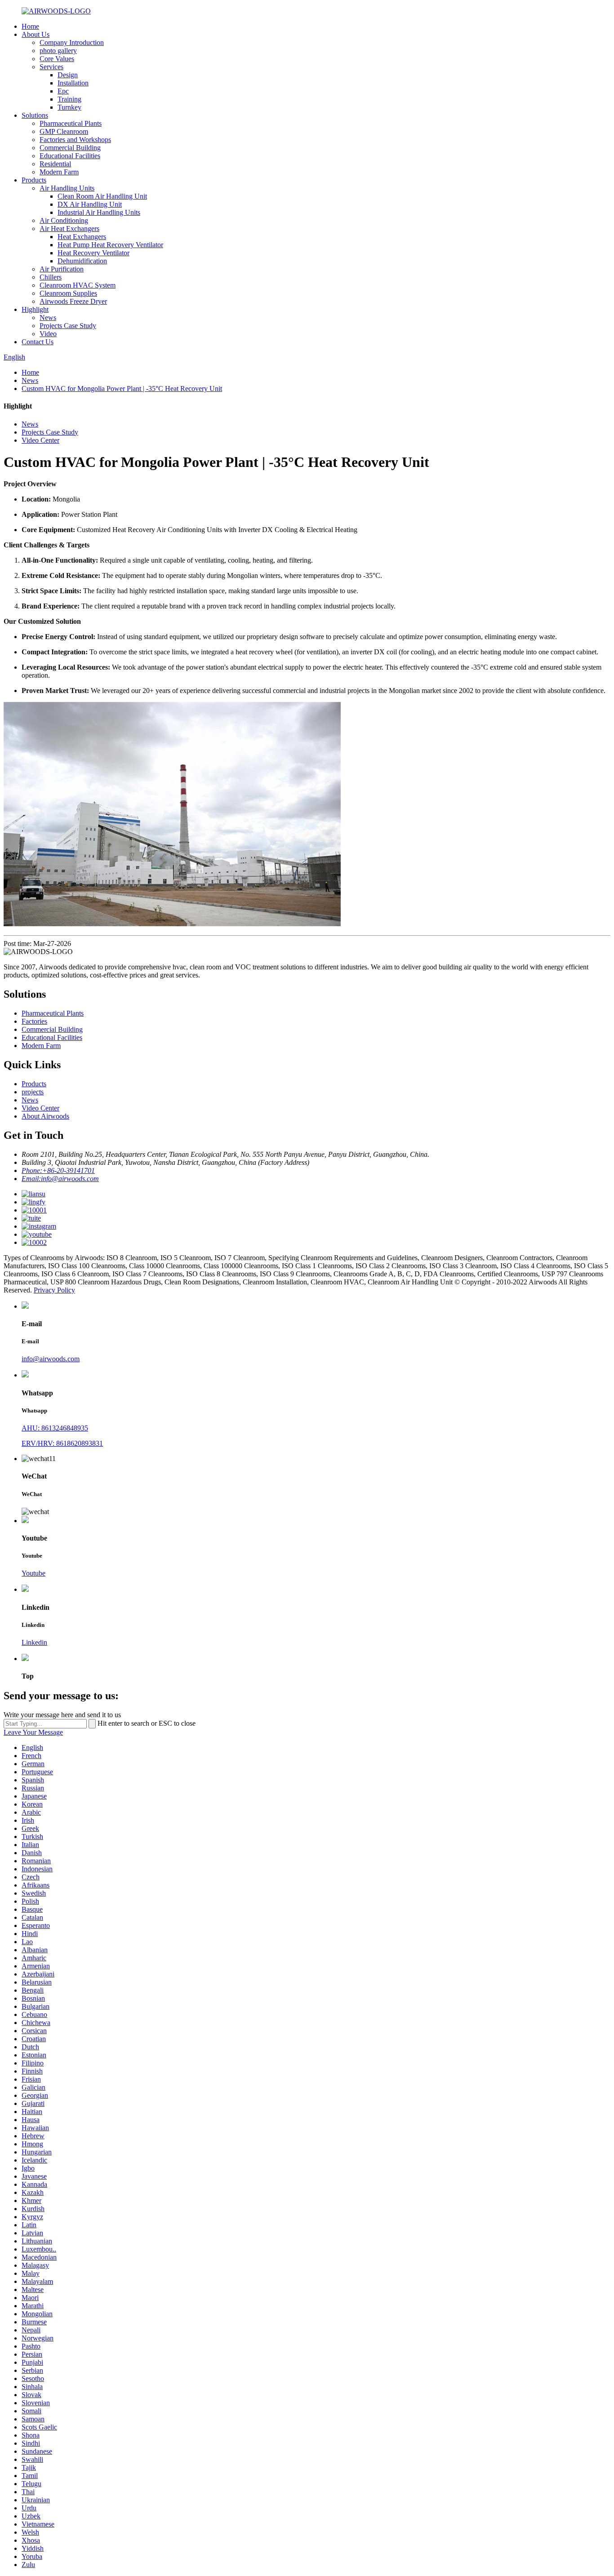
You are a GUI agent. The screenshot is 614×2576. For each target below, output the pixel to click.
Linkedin (34, 1642)
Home (30, 26)
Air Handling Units (67, 188)
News (48, 318)
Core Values (57, 59)
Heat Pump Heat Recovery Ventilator (110, 245)
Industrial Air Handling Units (99, 212)
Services (51, 67)
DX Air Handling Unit (90, 204)
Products (34, 180)
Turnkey (69, 107)
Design (68, 75)
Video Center (40, 440)
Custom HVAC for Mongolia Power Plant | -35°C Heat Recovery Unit (122, 389)
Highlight (35, 309)
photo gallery (58, 51)
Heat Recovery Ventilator (93, 253)
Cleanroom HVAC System (78, 285)
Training (69, 99)
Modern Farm (59, 172)
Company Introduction (72, 42)
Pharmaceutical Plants (71, 123)
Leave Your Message (33, 1732)
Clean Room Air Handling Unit (102, 196)
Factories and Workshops (75, 140)
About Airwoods (45, 1116)
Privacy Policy (54, 1290)
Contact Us (38, 342)
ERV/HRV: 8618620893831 (62, 1443)
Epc (63, 91)
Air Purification (62, 269)
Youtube (33, 1573)
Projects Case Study (68, 326)
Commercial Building (70, 148)
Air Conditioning (64, 220)
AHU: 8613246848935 (55, 1428)
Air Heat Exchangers (69, 229)
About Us (36, 34)
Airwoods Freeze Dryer (73, 301)
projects (33, 1092)
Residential (55, 164)
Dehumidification (82, 261)
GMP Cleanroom (64, 131)
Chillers (51, 277)
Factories (34, 1021)
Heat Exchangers (82, 237)
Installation (73, 83)
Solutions (35, 115)
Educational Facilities (70, 156)
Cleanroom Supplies (68, 293)
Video (48, 334)
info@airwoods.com (51, 1359)
